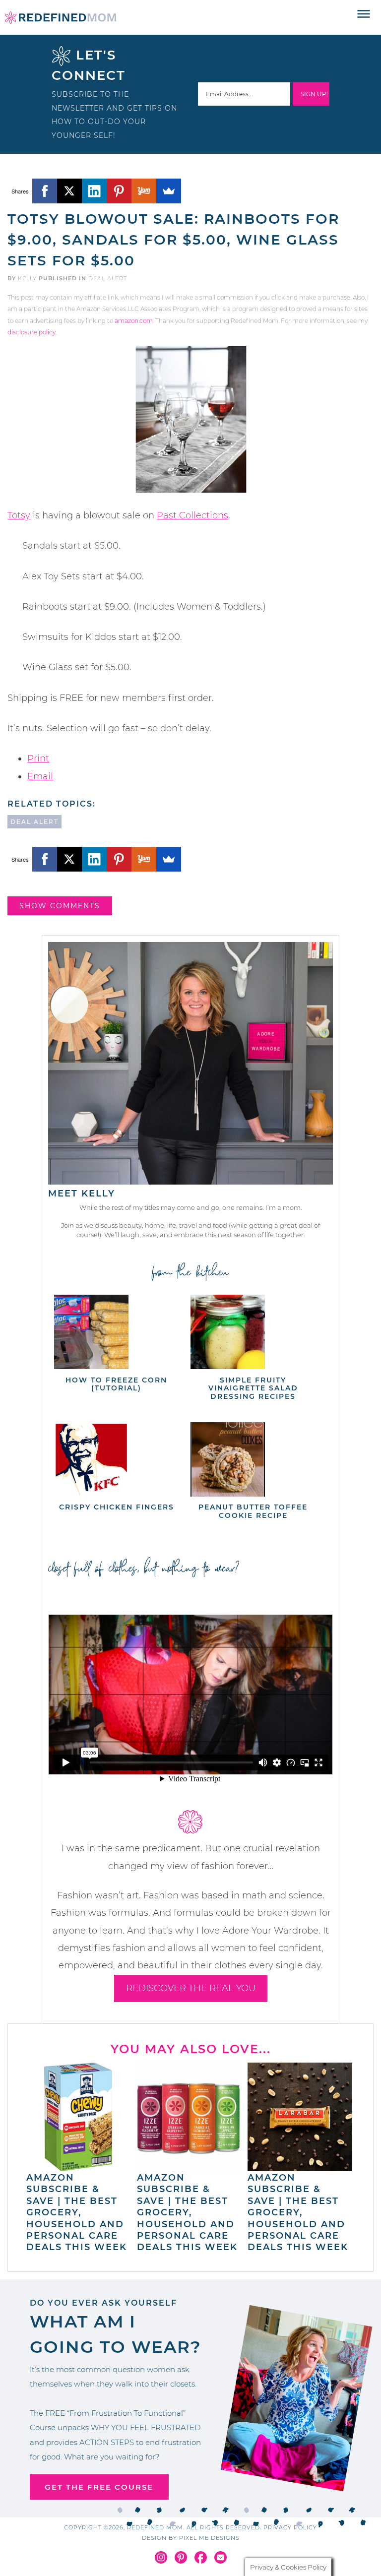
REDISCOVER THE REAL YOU (191, 1988)
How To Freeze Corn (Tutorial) (116, 1384)
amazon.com (134, 321)
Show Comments (60, 906)
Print (38, 758)
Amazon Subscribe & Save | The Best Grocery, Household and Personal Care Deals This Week (77, 2212)
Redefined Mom (61, 17)
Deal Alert (108, 278)
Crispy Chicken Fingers (117, 1507)
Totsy (19, 515)
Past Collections (192, 515)
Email (40, 776)
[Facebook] (45, 191)
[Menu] (364, 14)
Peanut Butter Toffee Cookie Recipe (253, 1511)
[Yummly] (144, 191)
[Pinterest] (119, 191)
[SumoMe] (169, 191)
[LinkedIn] (94, 191)
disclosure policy (32, 332)
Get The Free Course (99, 2487)
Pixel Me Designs (209, 2538)
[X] (69, 191)
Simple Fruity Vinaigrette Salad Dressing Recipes (253, 1388)
